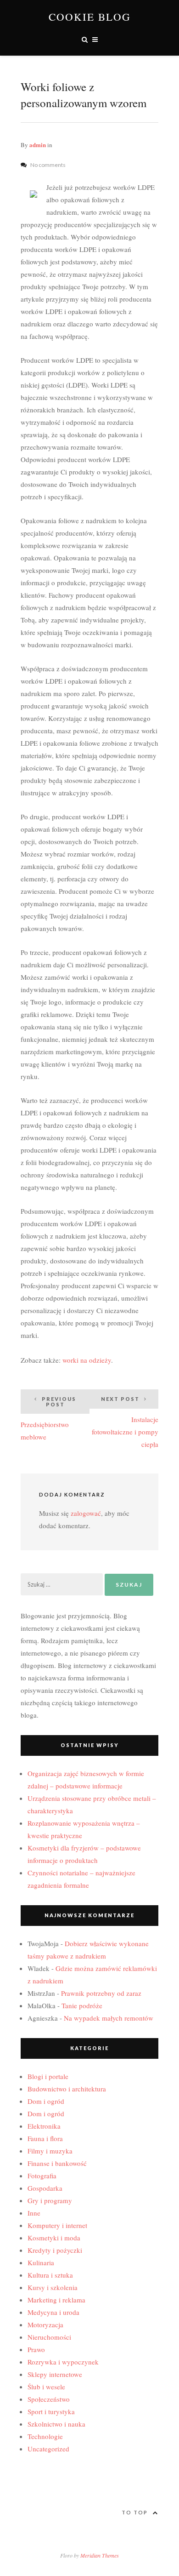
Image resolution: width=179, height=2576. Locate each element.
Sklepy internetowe (55, 2374)
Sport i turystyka (51, 2411)
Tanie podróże (82, 2005)
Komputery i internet (57, 2225)
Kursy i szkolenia (53, 2287)
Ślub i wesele (46, 2387)
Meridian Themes (100, 2555)
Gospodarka (45, 2188)
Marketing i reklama (56, 2300)
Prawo (36, 2349)
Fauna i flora (45, 2138)
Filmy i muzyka (50, 2151)
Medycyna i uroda (53, 2312)
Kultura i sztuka (50, 2275)
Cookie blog (90, 17)
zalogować (86, 1513)
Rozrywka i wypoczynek (63, 2362)
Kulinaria (41, 2262)
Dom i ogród (46, 2101)
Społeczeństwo (49, 2399)
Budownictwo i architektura (67, 2089)
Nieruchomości (49, 2337)
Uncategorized (48, 2449)
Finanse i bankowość (57, 2163)
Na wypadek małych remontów (109, 2018)
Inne (34, 2213)
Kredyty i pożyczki (55, 2250)
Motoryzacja (45, 2325)
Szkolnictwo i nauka (56, 2424)
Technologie (45, 2436)
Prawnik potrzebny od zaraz (101, 1993)
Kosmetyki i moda (54, 2238)
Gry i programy (50, 2200)
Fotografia (42, 2176)
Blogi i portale (48, 2076)
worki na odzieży (87, 1360)
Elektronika (44, 2126)
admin (38, 145)
